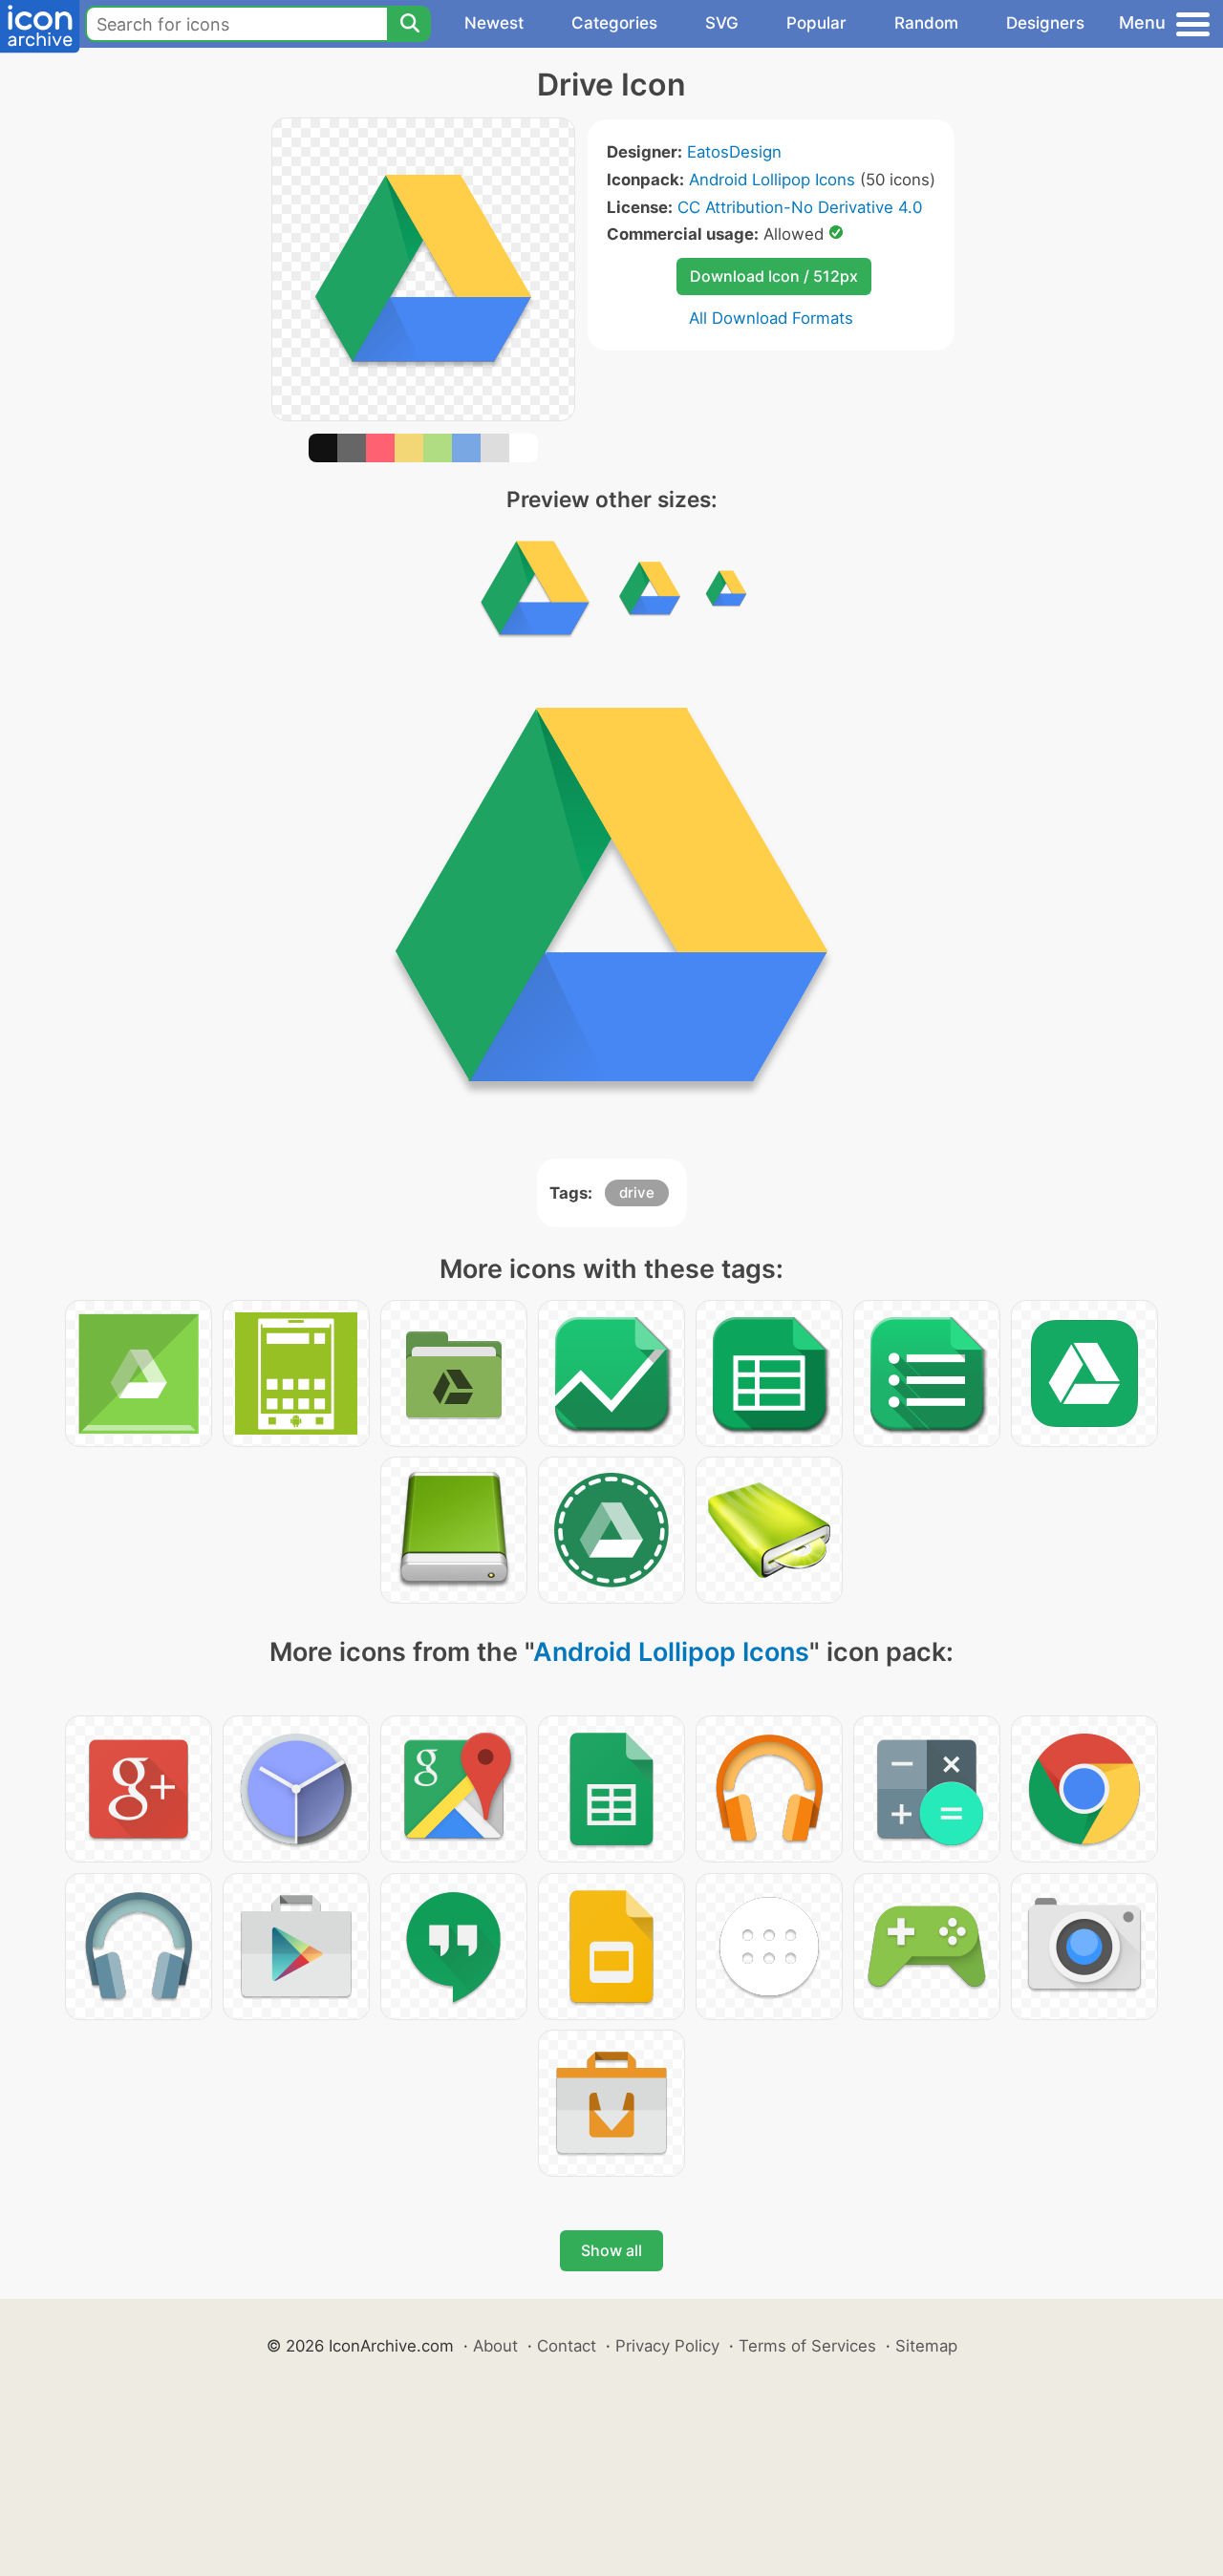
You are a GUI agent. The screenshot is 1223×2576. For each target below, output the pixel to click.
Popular (816, 23)
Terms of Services (807, 2346)
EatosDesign (734, 152)
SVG (722, 23)
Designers (1045, 23)
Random (926, 23)
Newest (494, 23)
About (495, 2346)
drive (637, 1192)
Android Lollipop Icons (772, 180)
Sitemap (926, 2346)
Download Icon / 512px (774, 276)
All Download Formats (771, 318)
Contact (567, 2346)
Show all (611, 2250)
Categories (614, 23)
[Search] (409, 24)
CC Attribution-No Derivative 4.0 (800, 207)
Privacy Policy (667, 2346)
